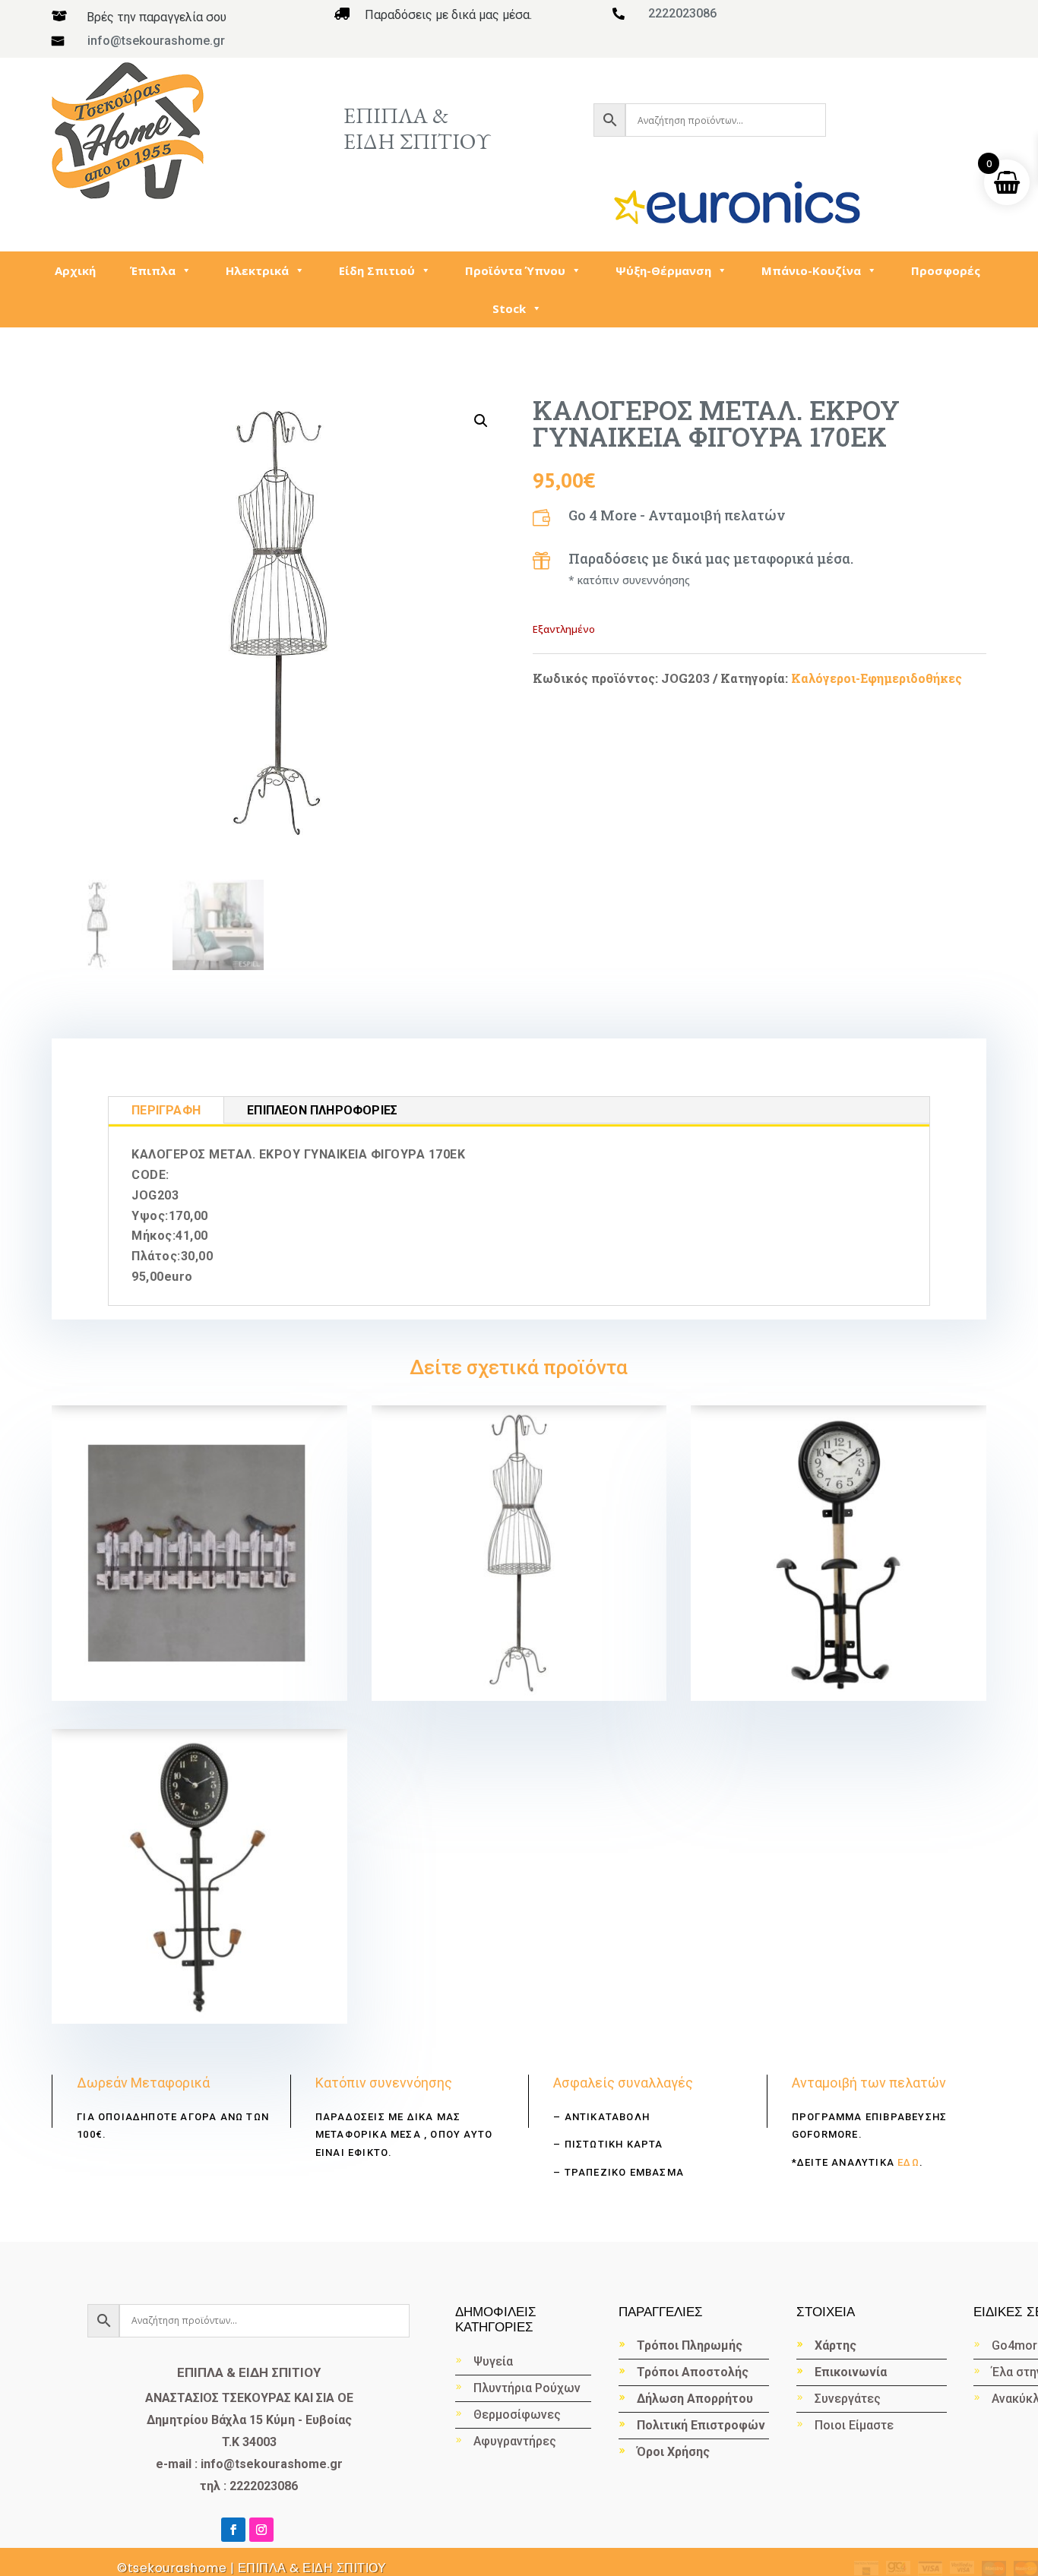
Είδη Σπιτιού (377, 270)
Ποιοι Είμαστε (854, 2425)
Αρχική (75, 270)
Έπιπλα (153, 270)
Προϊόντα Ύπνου (515, 270)
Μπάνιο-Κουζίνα (811, 270)
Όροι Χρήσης (673, 2452)
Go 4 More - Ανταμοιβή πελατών (677, 515)
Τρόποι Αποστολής (693, 2372)
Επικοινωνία (851, 2372)
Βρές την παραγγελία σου (157, 17)
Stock (509, 308)
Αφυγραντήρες (515, 2441)
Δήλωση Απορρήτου (695, 2399)
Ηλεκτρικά (257, 270)
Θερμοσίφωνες (517, 2415)
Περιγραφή (166, 1110)
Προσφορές (946, 270)
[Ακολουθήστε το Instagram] (261, 2530)
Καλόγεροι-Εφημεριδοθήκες (877, 678)
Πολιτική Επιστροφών (701, 2425)
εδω (907, 2162)
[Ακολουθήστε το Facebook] (233, 2530)
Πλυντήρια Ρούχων (527, 2388)
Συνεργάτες (848, 2399)
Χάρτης (835, 2345)
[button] (481, 421)
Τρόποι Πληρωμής (690, 2345)
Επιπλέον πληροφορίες (322, 1110)
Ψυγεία (493, 2361)
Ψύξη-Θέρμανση (663, 270)
